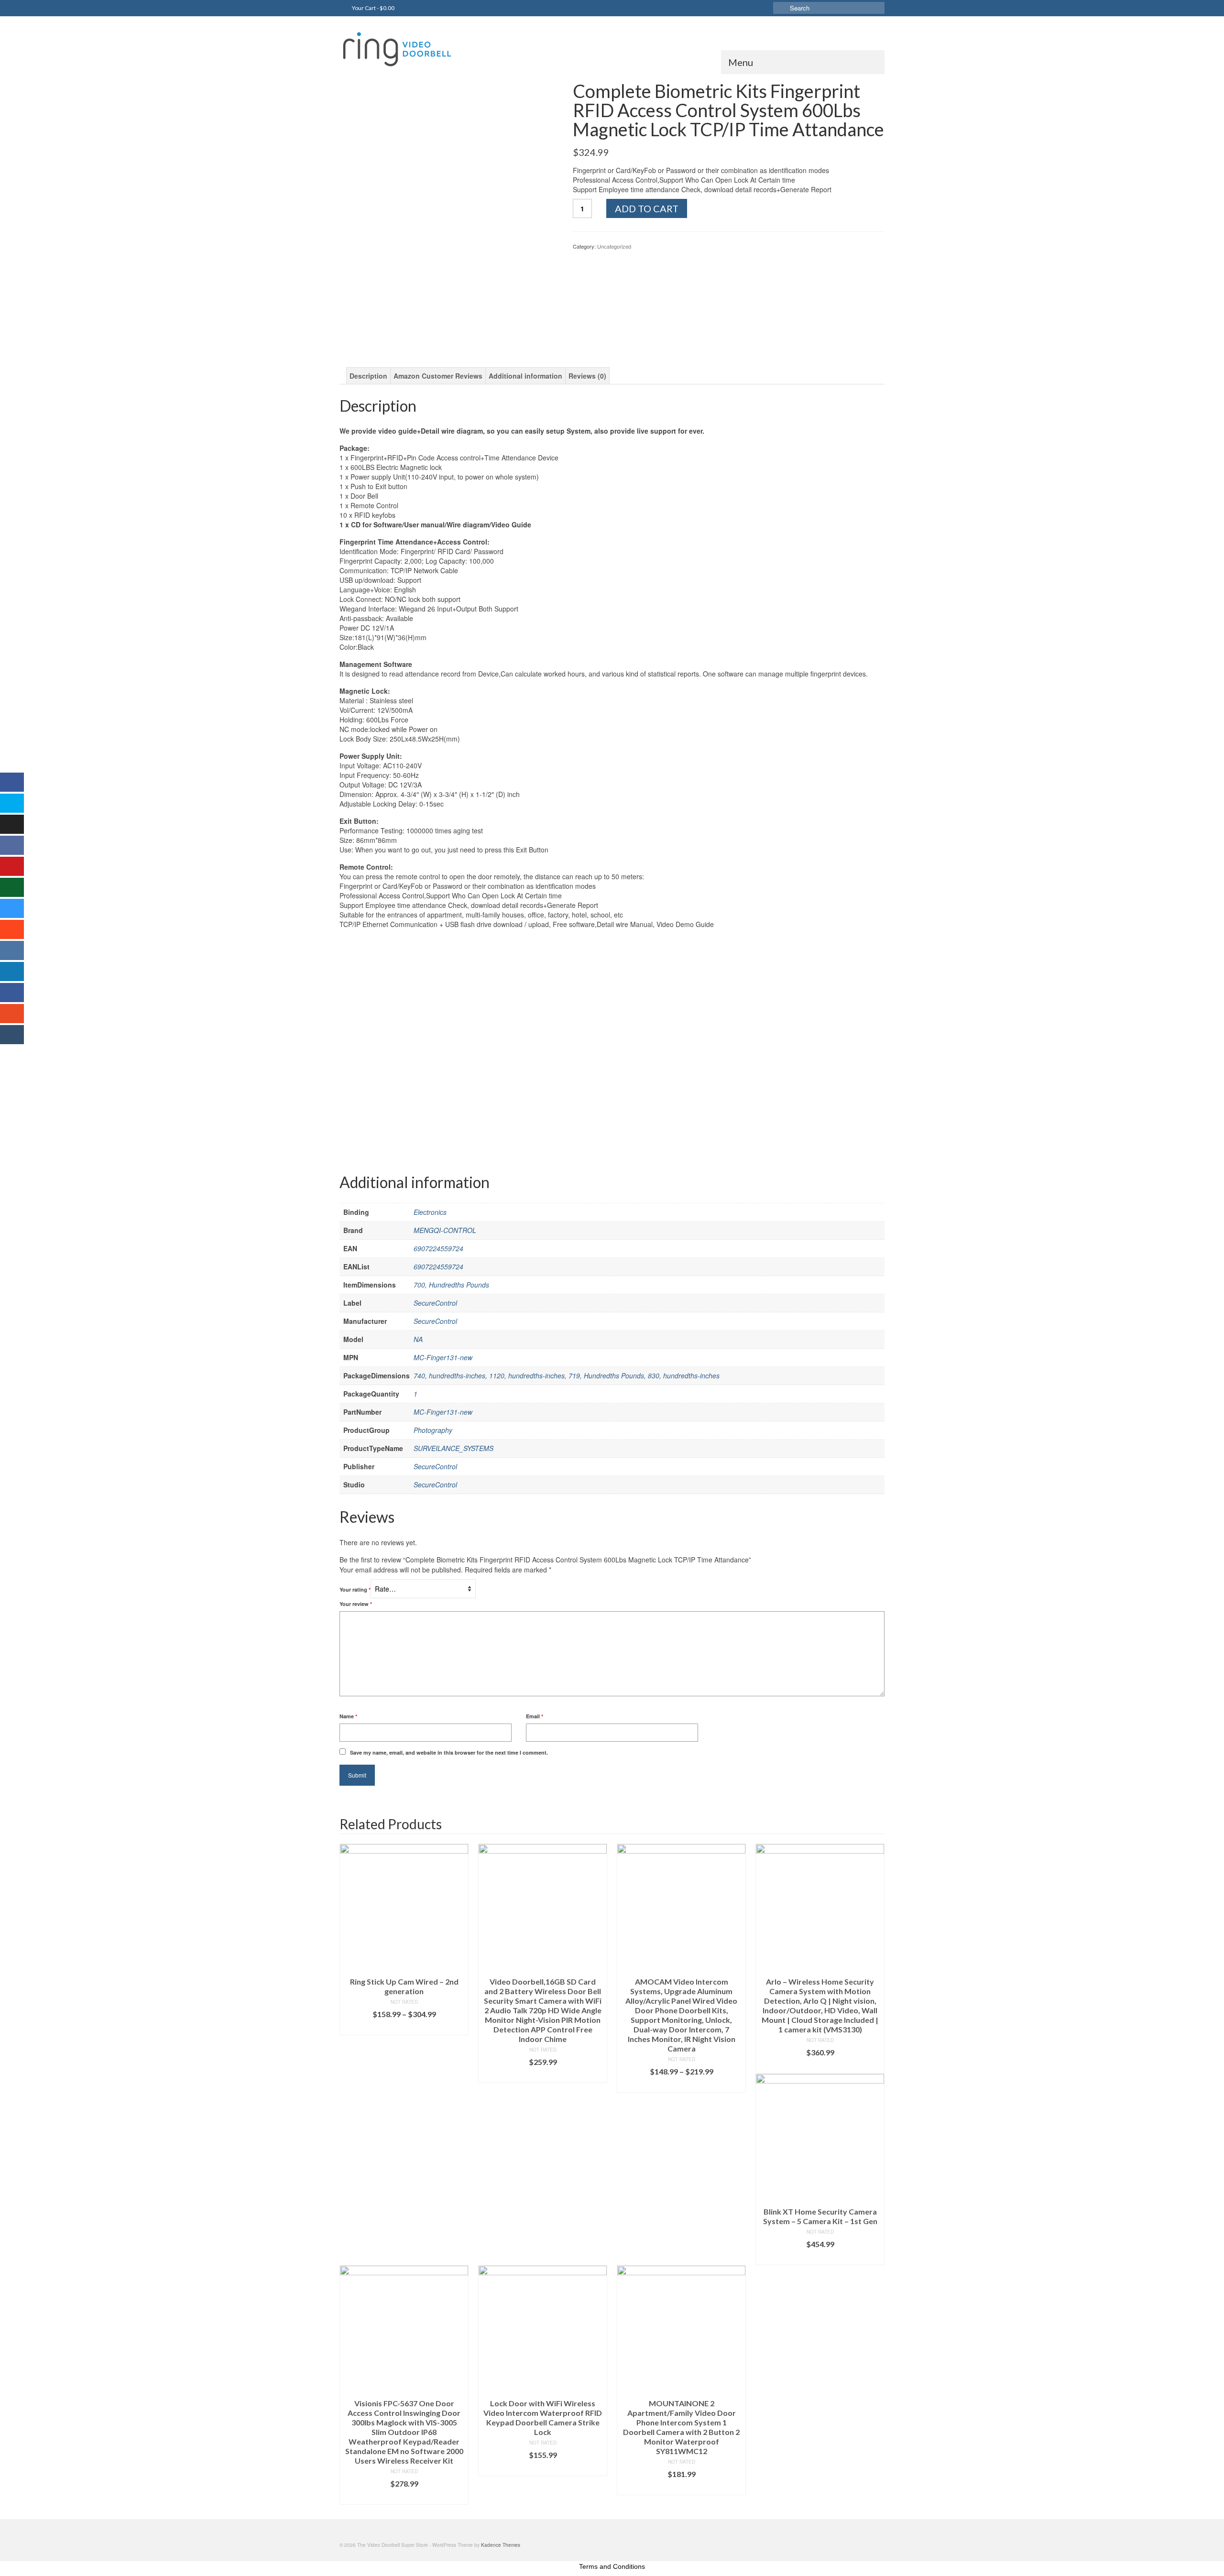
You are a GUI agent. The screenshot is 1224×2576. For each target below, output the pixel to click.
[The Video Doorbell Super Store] (426, 49)
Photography (433, 1430)
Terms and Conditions (612, 2566)
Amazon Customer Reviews (438, 376)
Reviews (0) (587, 376)
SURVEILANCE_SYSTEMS (454, 1448)
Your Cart (373, 8)
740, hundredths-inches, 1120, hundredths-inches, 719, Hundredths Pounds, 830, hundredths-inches (567, 1375)
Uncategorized (614, 246)
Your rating (355, 1589)
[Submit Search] (780, 8)
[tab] (368, 376)
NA (418, 1339)
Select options (404, 2028)
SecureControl (435, 1303)
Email (535, 1716)
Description (368, 376)
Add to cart (647, 208)
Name (348, 1716)
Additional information (525, 376)
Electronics (430, 1212)
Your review (356, 1604)
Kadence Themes (501, 2545)
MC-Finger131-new (443, 1357)
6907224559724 (438, 1248)
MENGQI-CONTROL (445, 1230)
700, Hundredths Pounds (451, 1285)
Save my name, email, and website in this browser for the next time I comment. (449, 1752)
